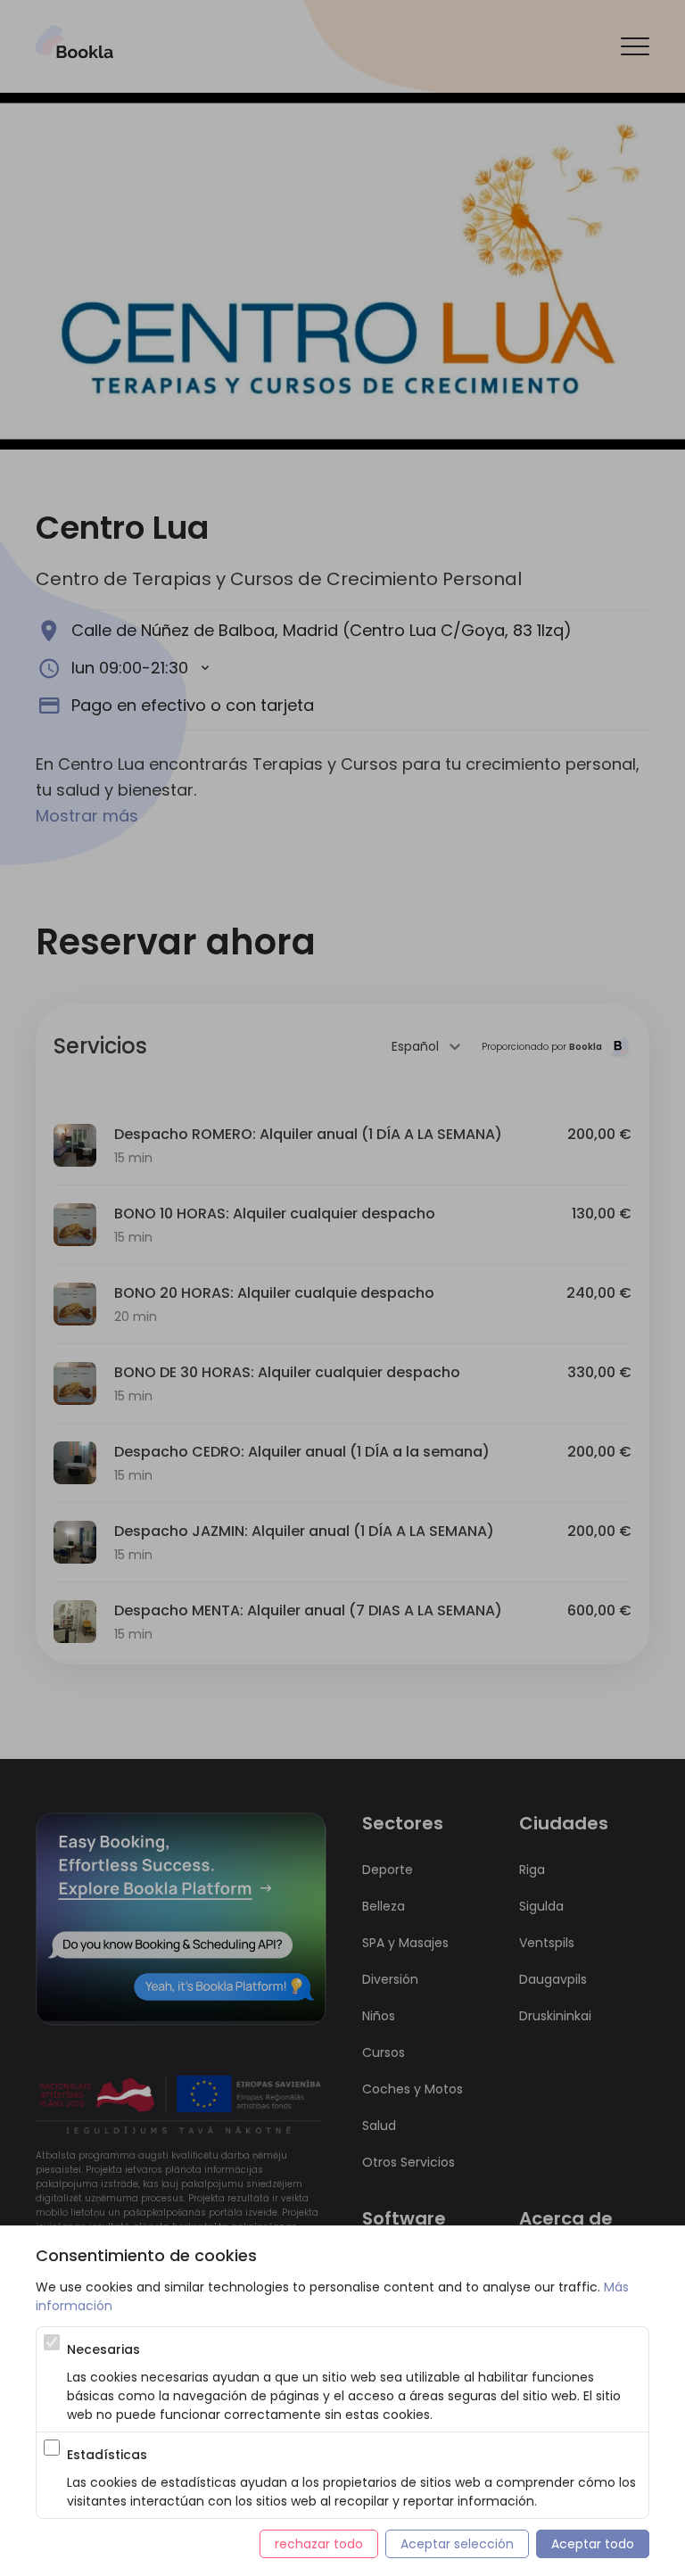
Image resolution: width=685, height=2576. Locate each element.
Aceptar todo (593, 2544)
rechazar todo (319, 2544)
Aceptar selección (457, 2544)
